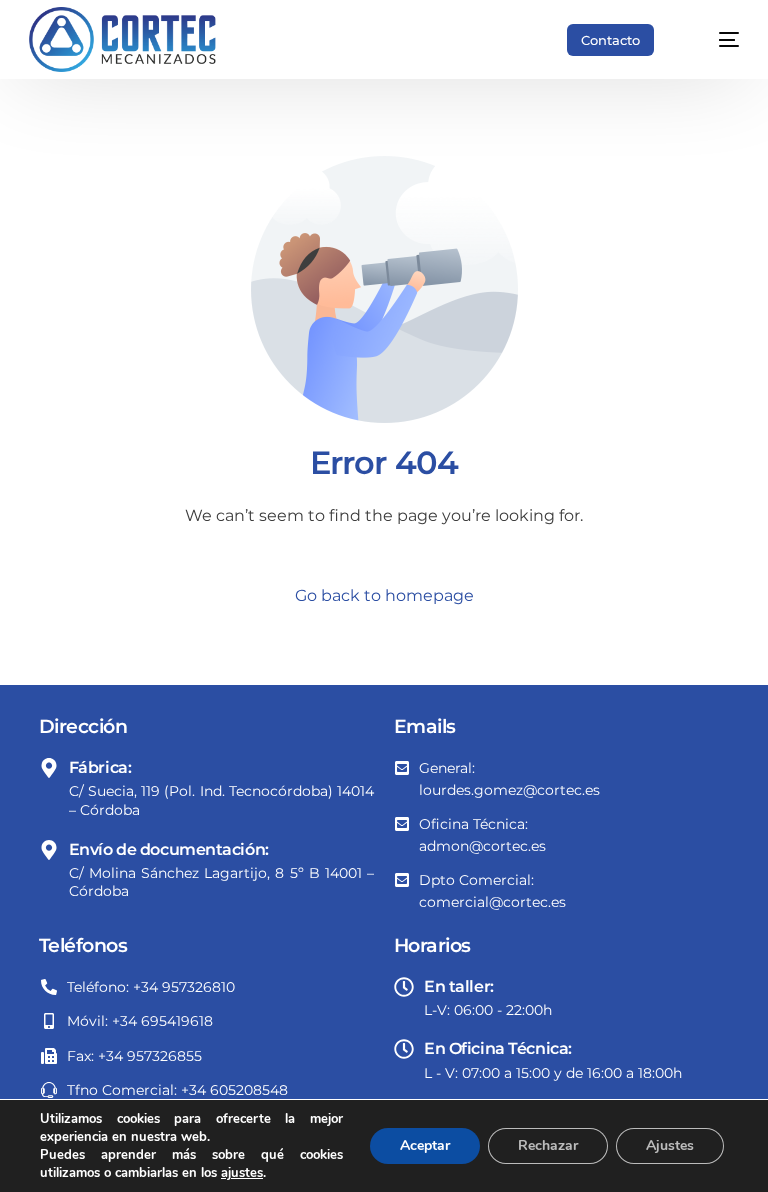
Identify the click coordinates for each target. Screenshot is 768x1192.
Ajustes (670, 1145)
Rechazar (548, 1145)
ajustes (242, 1173)
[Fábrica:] (49, 768)
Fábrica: (100, 767)
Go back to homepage (384, 595)
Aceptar (425, 1145)
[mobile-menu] (714, 39)
